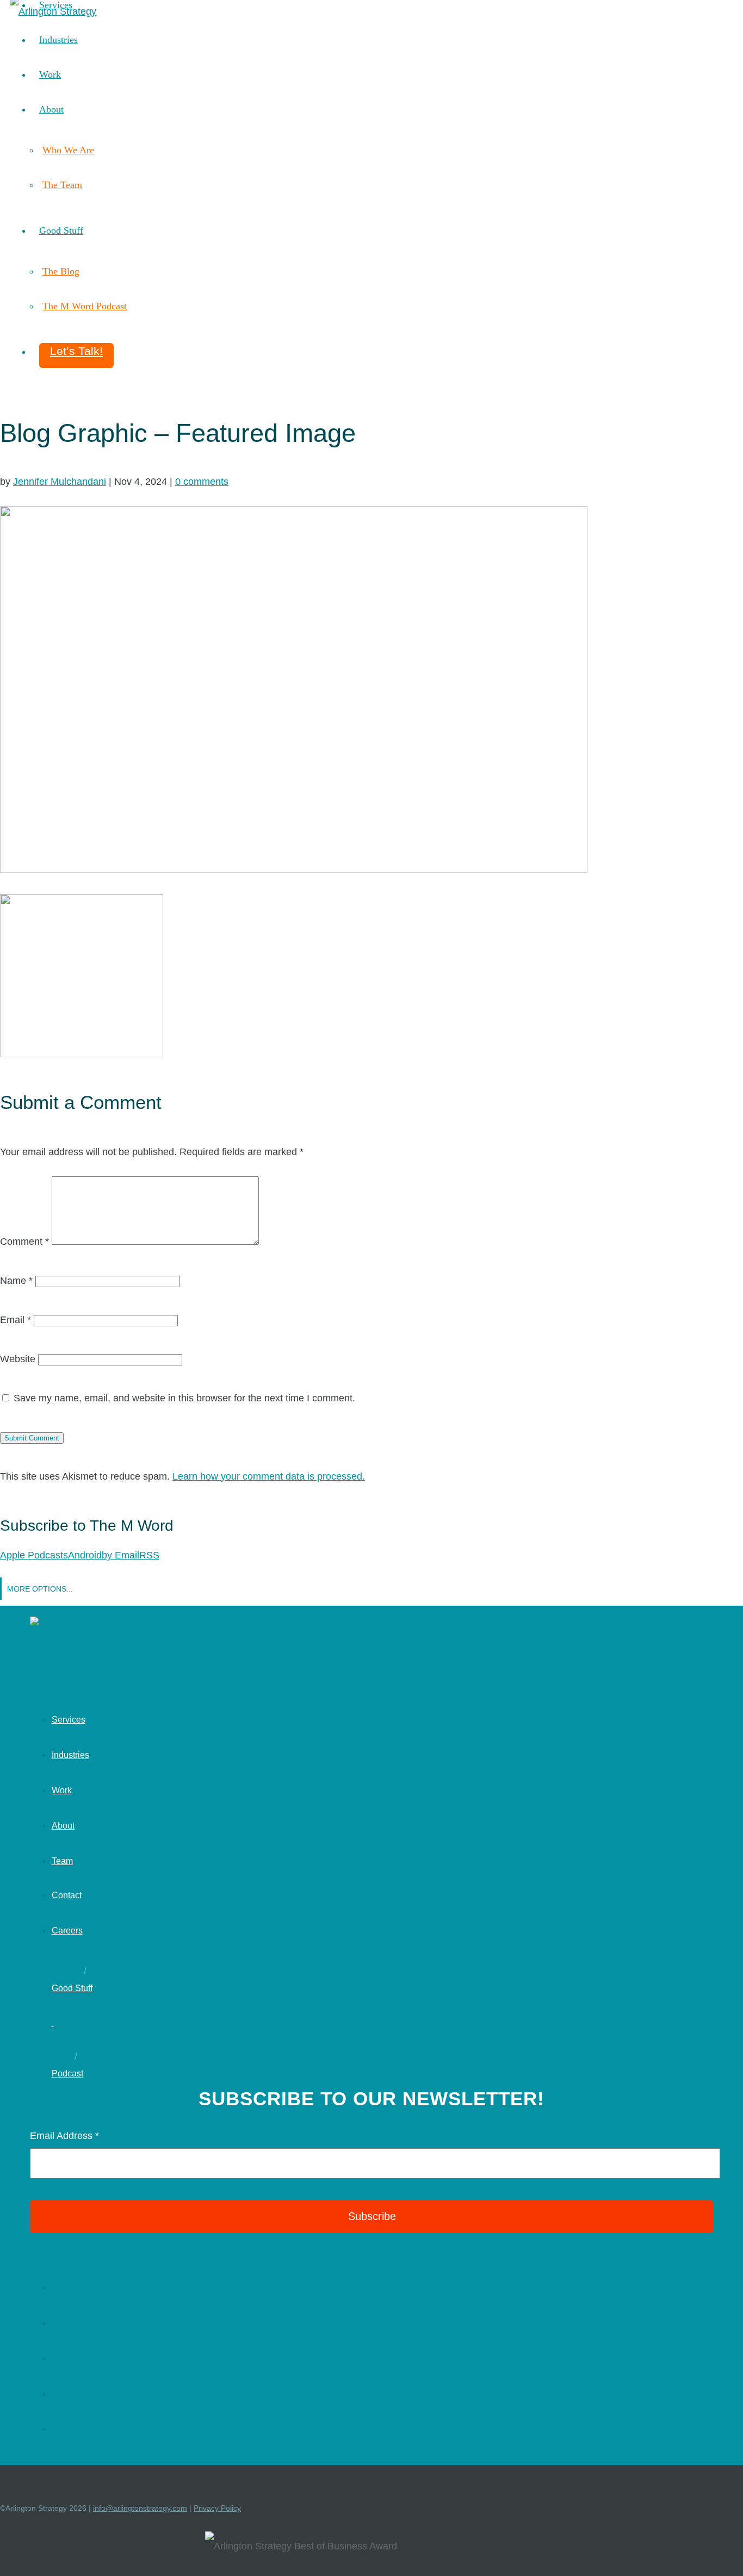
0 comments (202, 482)
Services (69, 1720)
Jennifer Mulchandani (60, 482)
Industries (58, 40)
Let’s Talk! (76, 351)
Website (18, 1359)
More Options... (40, 1589)
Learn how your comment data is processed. (269, 1476)
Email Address (64, 2136)
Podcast (67, 2073)
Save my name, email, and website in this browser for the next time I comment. (184, 1398)
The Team (62, 185)
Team (62, 1861)
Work (50, 74)
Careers (67, 1931)
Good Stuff (61, 230)
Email (16, 1320)
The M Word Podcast (85, 306)
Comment (24, 1242)
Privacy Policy (217, 2508)
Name (16, 1281)
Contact (67, 1895)
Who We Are (68, 150)
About (51, 109)
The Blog (61, 271)
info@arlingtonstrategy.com (140, 2508)
